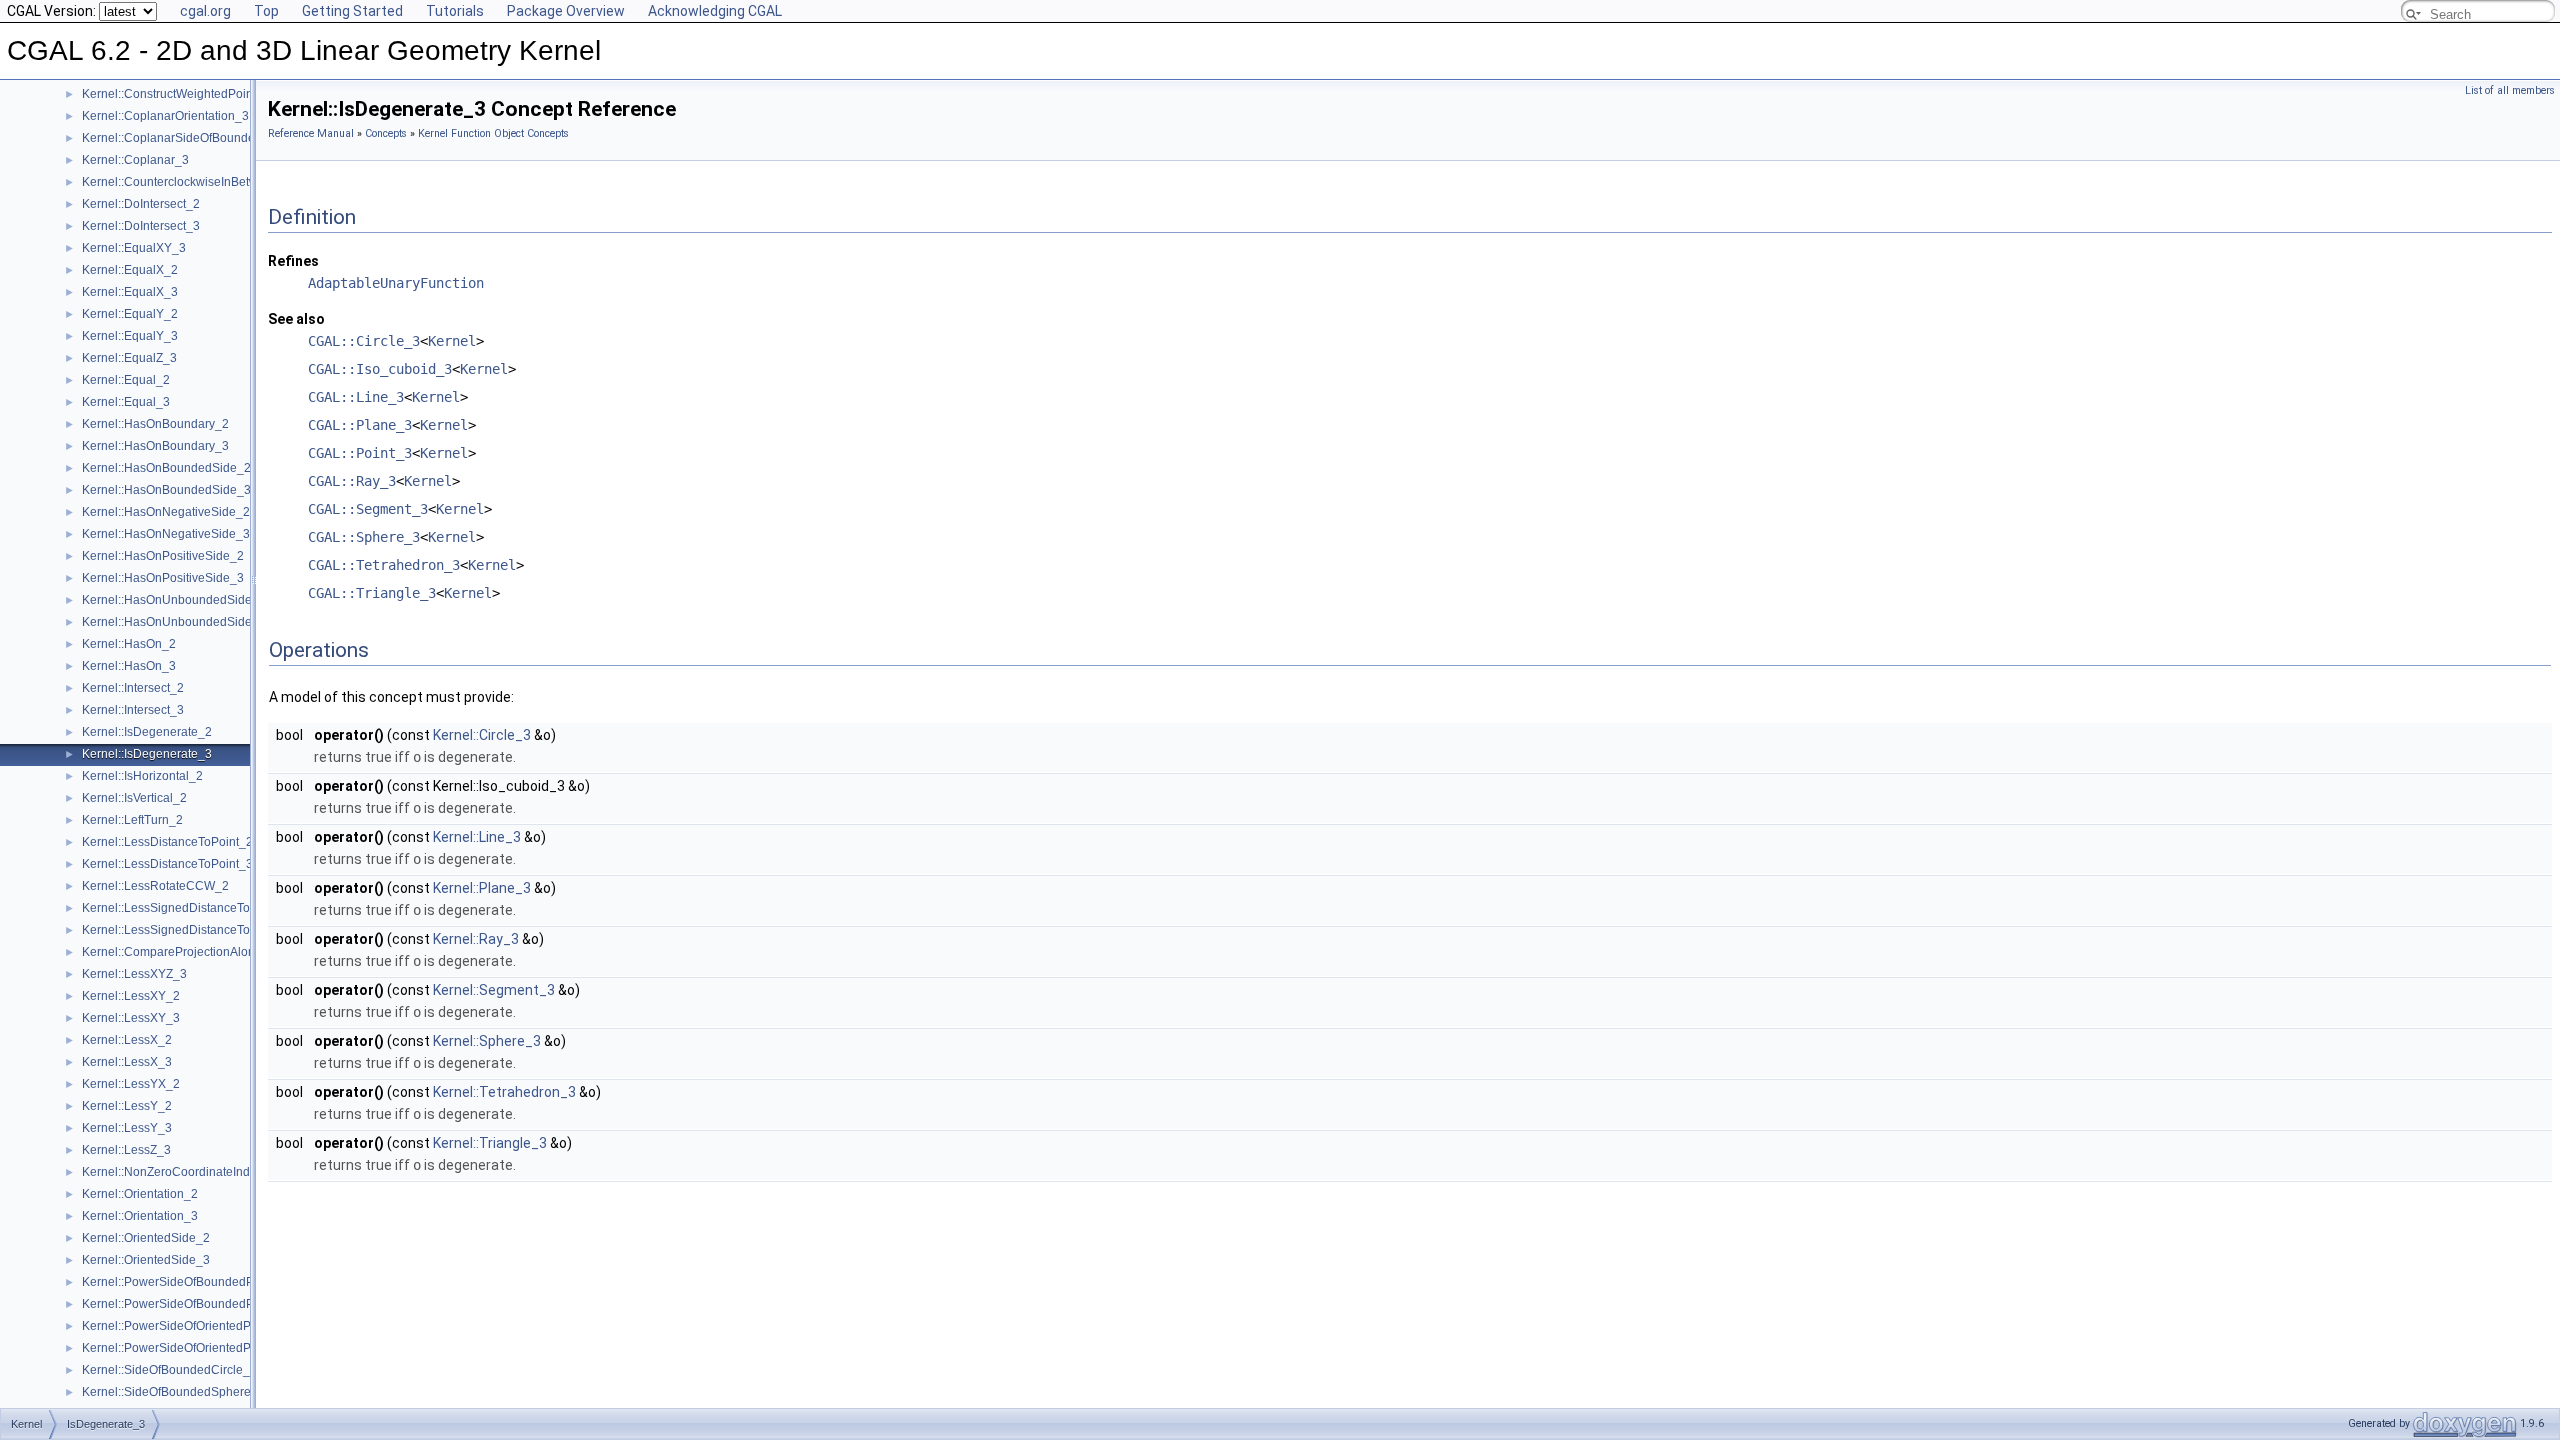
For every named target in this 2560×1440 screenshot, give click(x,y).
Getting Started (352, 11)
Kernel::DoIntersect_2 (141, 204)
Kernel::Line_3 (477, 837)
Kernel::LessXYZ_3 (134, 974)
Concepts (386, 133)
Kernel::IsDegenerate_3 (147, 754)
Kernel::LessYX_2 (131, 1084)
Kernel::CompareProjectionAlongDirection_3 (203, 952)
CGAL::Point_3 (360, 453)
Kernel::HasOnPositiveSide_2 (163, 556)
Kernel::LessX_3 (127, 1062)
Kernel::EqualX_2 (130, 270)
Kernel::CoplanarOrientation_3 (165, 116)
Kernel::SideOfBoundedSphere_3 (173, 1392)
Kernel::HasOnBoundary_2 (155, 424)
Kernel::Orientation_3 (140, 1216)
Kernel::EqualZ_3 (129, 358)
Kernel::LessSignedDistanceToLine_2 (185, 908)
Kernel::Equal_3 (126, 402)
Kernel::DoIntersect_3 (141, 226)
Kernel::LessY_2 (127, 1106)
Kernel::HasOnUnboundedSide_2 (174, 600)
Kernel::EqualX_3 (130, 292)
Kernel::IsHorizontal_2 (142, 776)
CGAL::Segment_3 (368, 509)
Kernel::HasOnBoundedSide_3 (166, 490)
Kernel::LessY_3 (127, 1128)
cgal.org (205, 11)
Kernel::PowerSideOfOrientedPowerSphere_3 (207, 1348)
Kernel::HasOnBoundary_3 (155, 446)
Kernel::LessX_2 (127, 1040)
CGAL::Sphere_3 (364, 537)
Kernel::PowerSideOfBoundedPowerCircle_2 (204, 1282)
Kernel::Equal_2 (126, 380)
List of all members (2510, 90)
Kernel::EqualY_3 (130, 336)
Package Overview (566, 11)
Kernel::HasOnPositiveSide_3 (163, 578)
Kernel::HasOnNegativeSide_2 (166, 512)
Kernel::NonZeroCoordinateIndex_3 (179, 1172)
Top (266, 11)
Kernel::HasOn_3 (129, 666)
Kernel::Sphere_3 (487, 1041)
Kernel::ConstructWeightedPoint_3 (176, 94)
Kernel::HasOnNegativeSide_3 (166, 534)
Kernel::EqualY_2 (130, 314)
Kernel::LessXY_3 (131, 1018)
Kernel (452, 341)
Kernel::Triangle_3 (490, 1143)
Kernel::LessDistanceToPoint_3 (167, 864)
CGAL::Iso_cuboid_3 (380, 369)
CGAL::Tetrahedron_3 (384, 565)
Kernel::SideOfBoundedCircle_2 (169, 1370)
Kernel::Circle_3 (482, 735)
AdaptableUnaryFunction (396, 283)
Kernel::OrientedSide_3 (146, 1260)
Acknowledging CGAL (715, 11)
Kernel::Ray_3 (476, 939)
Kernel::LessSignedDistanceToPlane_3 (189, 930)
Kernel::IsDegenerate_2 (147, 732)
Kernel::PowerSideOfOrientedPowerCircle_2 (203, 1326)
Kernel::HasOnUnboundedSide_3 (174, 622)
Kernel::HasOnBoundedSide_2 (166, 468)
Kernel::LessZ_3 (126, 1150)
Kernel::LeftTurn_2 (132, 820)
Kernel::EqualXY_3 (134, 248)
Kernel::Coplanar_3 (135, 160)
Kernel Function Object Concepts (493, 133)
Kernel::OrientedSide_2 (146, 1238)
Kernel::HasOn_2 (129, 644)
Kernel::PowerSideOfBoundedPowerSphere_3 (208, 1304)
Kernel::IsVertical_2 (134, 798)
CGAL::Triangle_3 (372, 593)
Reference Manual (311, 133)
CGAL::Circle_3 (364, 341)
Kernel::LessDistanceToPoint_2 (167, 842)
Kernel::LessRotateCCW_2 (155, 886)
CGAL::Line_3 (356, 397)
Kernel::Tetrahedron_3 (504, 1092)
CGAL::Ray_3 (352, 481)
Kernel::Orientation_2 (140, 1194)
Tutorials (455, 11)
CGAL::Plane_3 (360, 425)
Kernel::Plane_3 (482, 888)
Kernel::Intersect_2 (133, 688)
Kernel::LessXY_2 (131, 996)
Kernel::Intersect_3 (133, 710)
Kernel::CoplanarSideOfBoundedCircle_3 (195, 138)
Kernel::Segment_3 (494, 990)
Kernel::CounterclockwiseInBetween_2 (187, 182)
